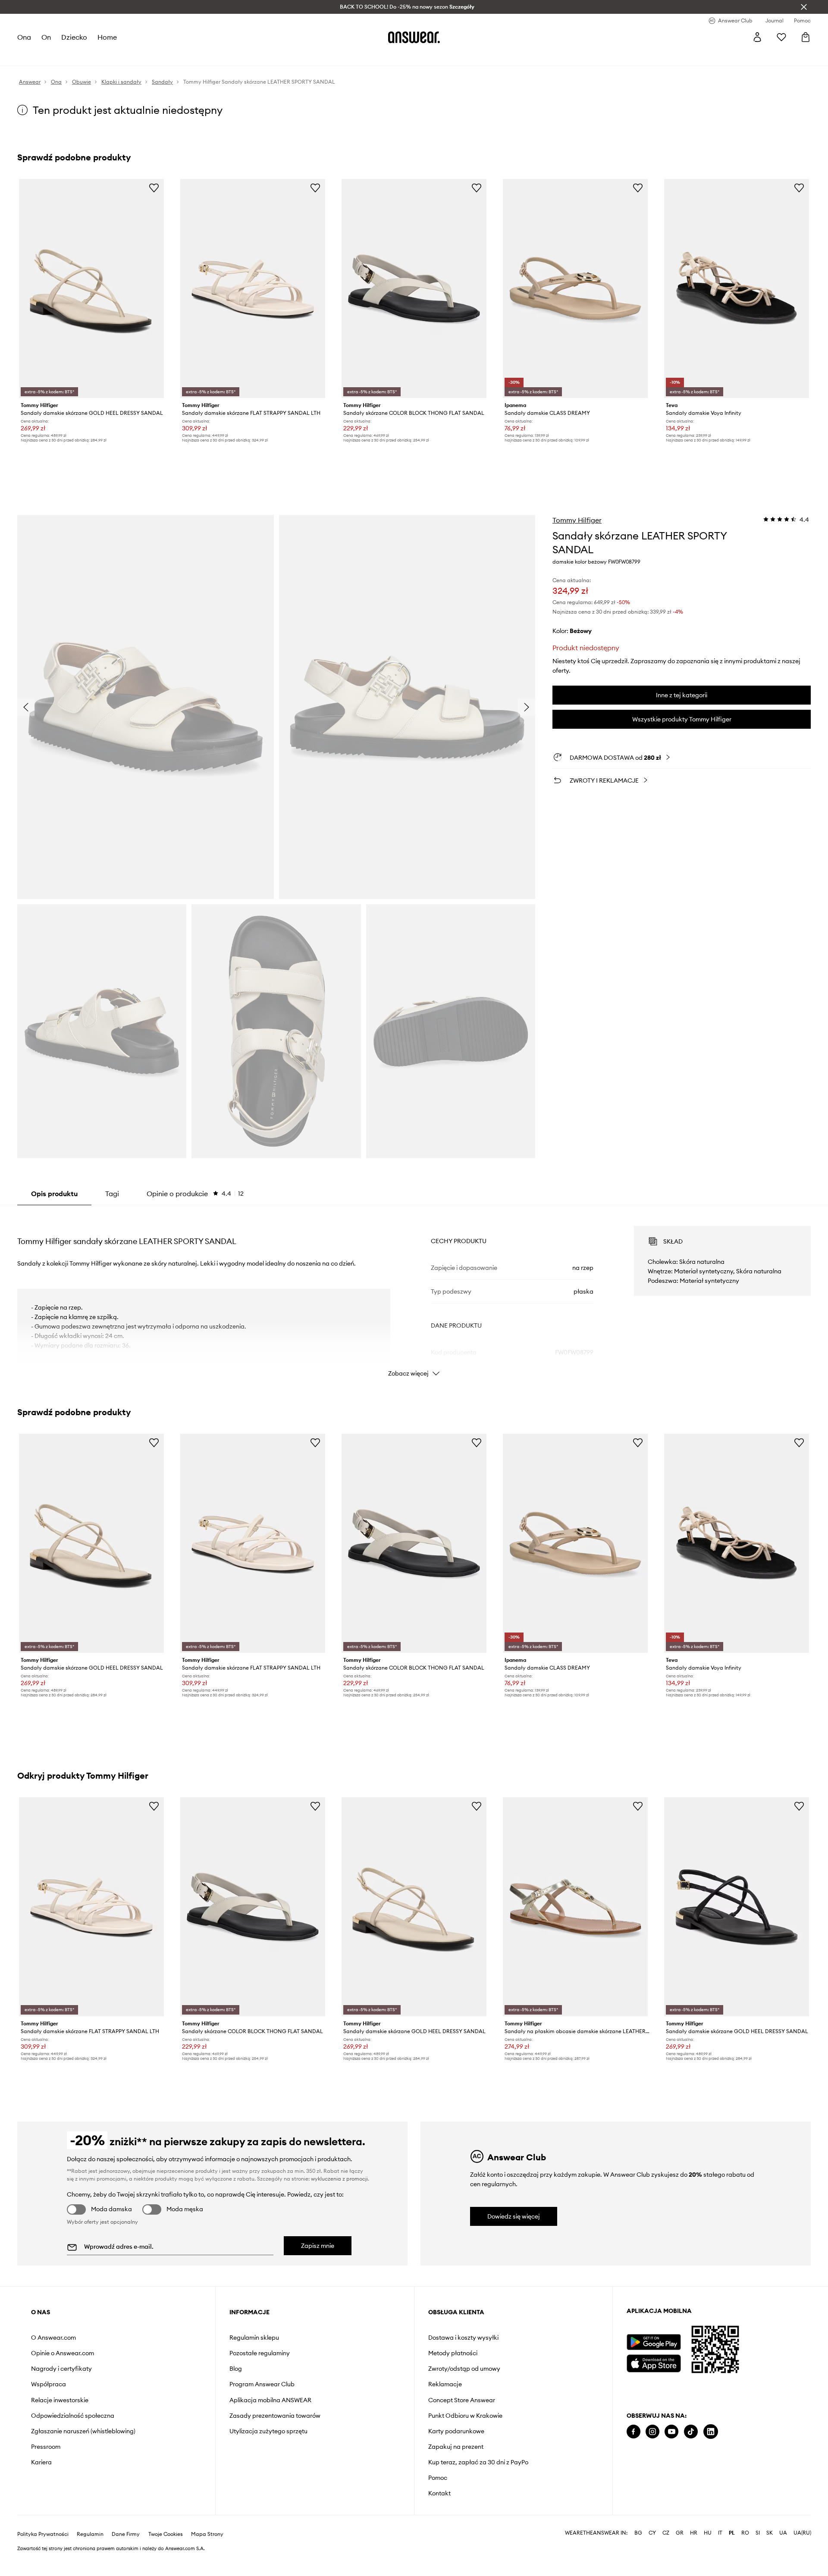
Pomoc (438, 2478)
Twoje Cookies (166, 2534)
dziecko (74, 37)
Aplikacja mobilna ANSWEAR (270, 2400)
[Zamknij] (804, 7)
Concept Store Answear (462, 2400)
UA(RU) (802, 2533)
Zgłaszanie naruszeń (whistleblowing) (83, 2431)
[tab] (195, 1194)
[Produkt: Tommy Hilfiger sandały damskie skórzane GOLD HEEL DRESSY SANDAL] (91, 288)
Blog (236, 2369)
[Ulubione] (781, 37)
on (46, 37)
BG (638, 2533)
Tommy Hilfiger (577, 520)
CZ (666, 2533)
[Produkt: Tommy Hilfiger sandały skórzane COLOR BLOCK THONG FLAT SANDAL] (414, 288)
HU (708, 2533)
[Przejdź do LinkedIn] (711, 2432)
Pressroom (46, 2447)
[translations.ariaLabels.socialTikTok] (691, 2432)
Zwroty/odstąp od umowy (464, 2369)
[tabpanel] (414, 1294)
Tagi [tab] (112, 1194)
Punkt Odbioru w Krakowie (465, 2416)
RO (745, 2533)
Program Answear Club (262, 2384)
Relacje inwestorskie (60, 2400)
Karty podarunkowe (456, 2431)
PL (732, 2533)
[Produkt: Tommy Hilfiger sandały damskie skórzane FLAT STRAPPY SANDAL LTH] (253, 288)
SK (770, 2533)
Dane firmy (126, 2534)
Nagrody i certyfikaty (61, 2369)
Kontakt (439, 2493)
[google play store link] (654, 2342)
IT (720, 2533)
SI (758, 2533)
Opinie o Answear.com (63, 2353)
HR (694, 2533)
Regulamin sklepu (254, 2338)
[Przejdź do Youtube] (671, 2432)
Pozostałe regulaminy (260, 2353)
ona (24, 37)
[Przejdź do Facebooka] (634, 2432)
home (107, 37)
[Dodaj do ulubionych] (154, 188)
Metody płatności (453, 2353)
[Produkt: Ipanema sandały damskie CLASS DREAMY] (575, 288)
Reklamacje (445, 2384)
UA (783, 2533)
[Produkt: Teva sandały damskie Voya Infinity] (737, 288)
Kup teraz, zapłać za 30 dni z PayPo (478, 2462)
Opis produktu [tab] (54, 1194)
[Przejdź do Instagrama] (652, 2432)
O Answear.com (53, 2338)
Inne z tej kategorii (682, 695)
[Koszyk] (806, 37)
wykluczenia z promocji (339, 2179)
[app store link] (654, 2362)
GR (680, 2533)
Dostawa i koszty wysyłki (463, 2338)
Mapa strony (207, 2534)
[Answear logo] (414, 37)
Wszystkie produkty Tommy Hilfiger (682, 719)
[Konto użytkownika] (757, 37)
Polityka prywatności (43, 2534)
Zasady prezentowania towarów (275, 2416)
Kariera (41, 2462)
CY (652, 2533)
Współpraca (49, 2384)
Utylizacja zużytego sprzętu (268, 2431)
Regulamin (90, 2534)
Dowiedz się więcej (514, 2216)
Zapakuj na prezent (456, 2447)
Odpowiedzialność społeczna (73, 2416)
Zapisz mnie (318, 2246)
